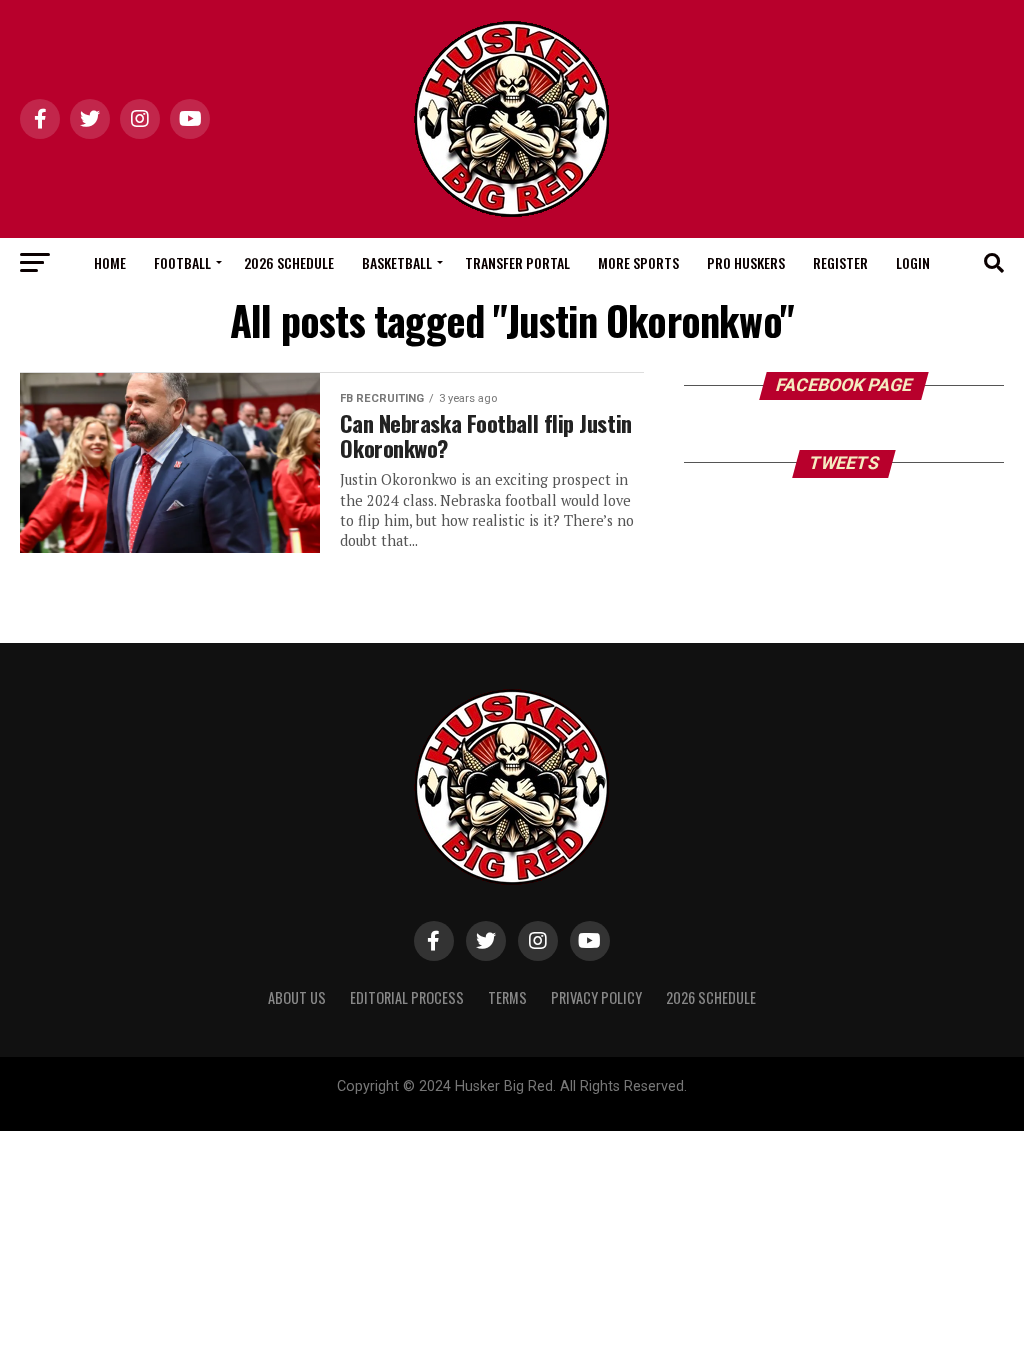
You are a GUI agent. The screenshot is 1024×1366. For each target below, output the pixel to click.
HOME (110, 262)
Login (913, 262)
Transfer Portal (517, 262)
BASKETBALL (397, 262)
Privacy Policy (596, 997)
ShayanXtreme (560, 1103)
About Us (297, 997)
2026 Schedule (289, 262)
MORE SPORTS (638, 262)
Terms (507, 997)
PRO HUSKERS (746, 262)
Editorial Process (407, 997)
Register (840, 262)
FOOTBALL (182, 262)
